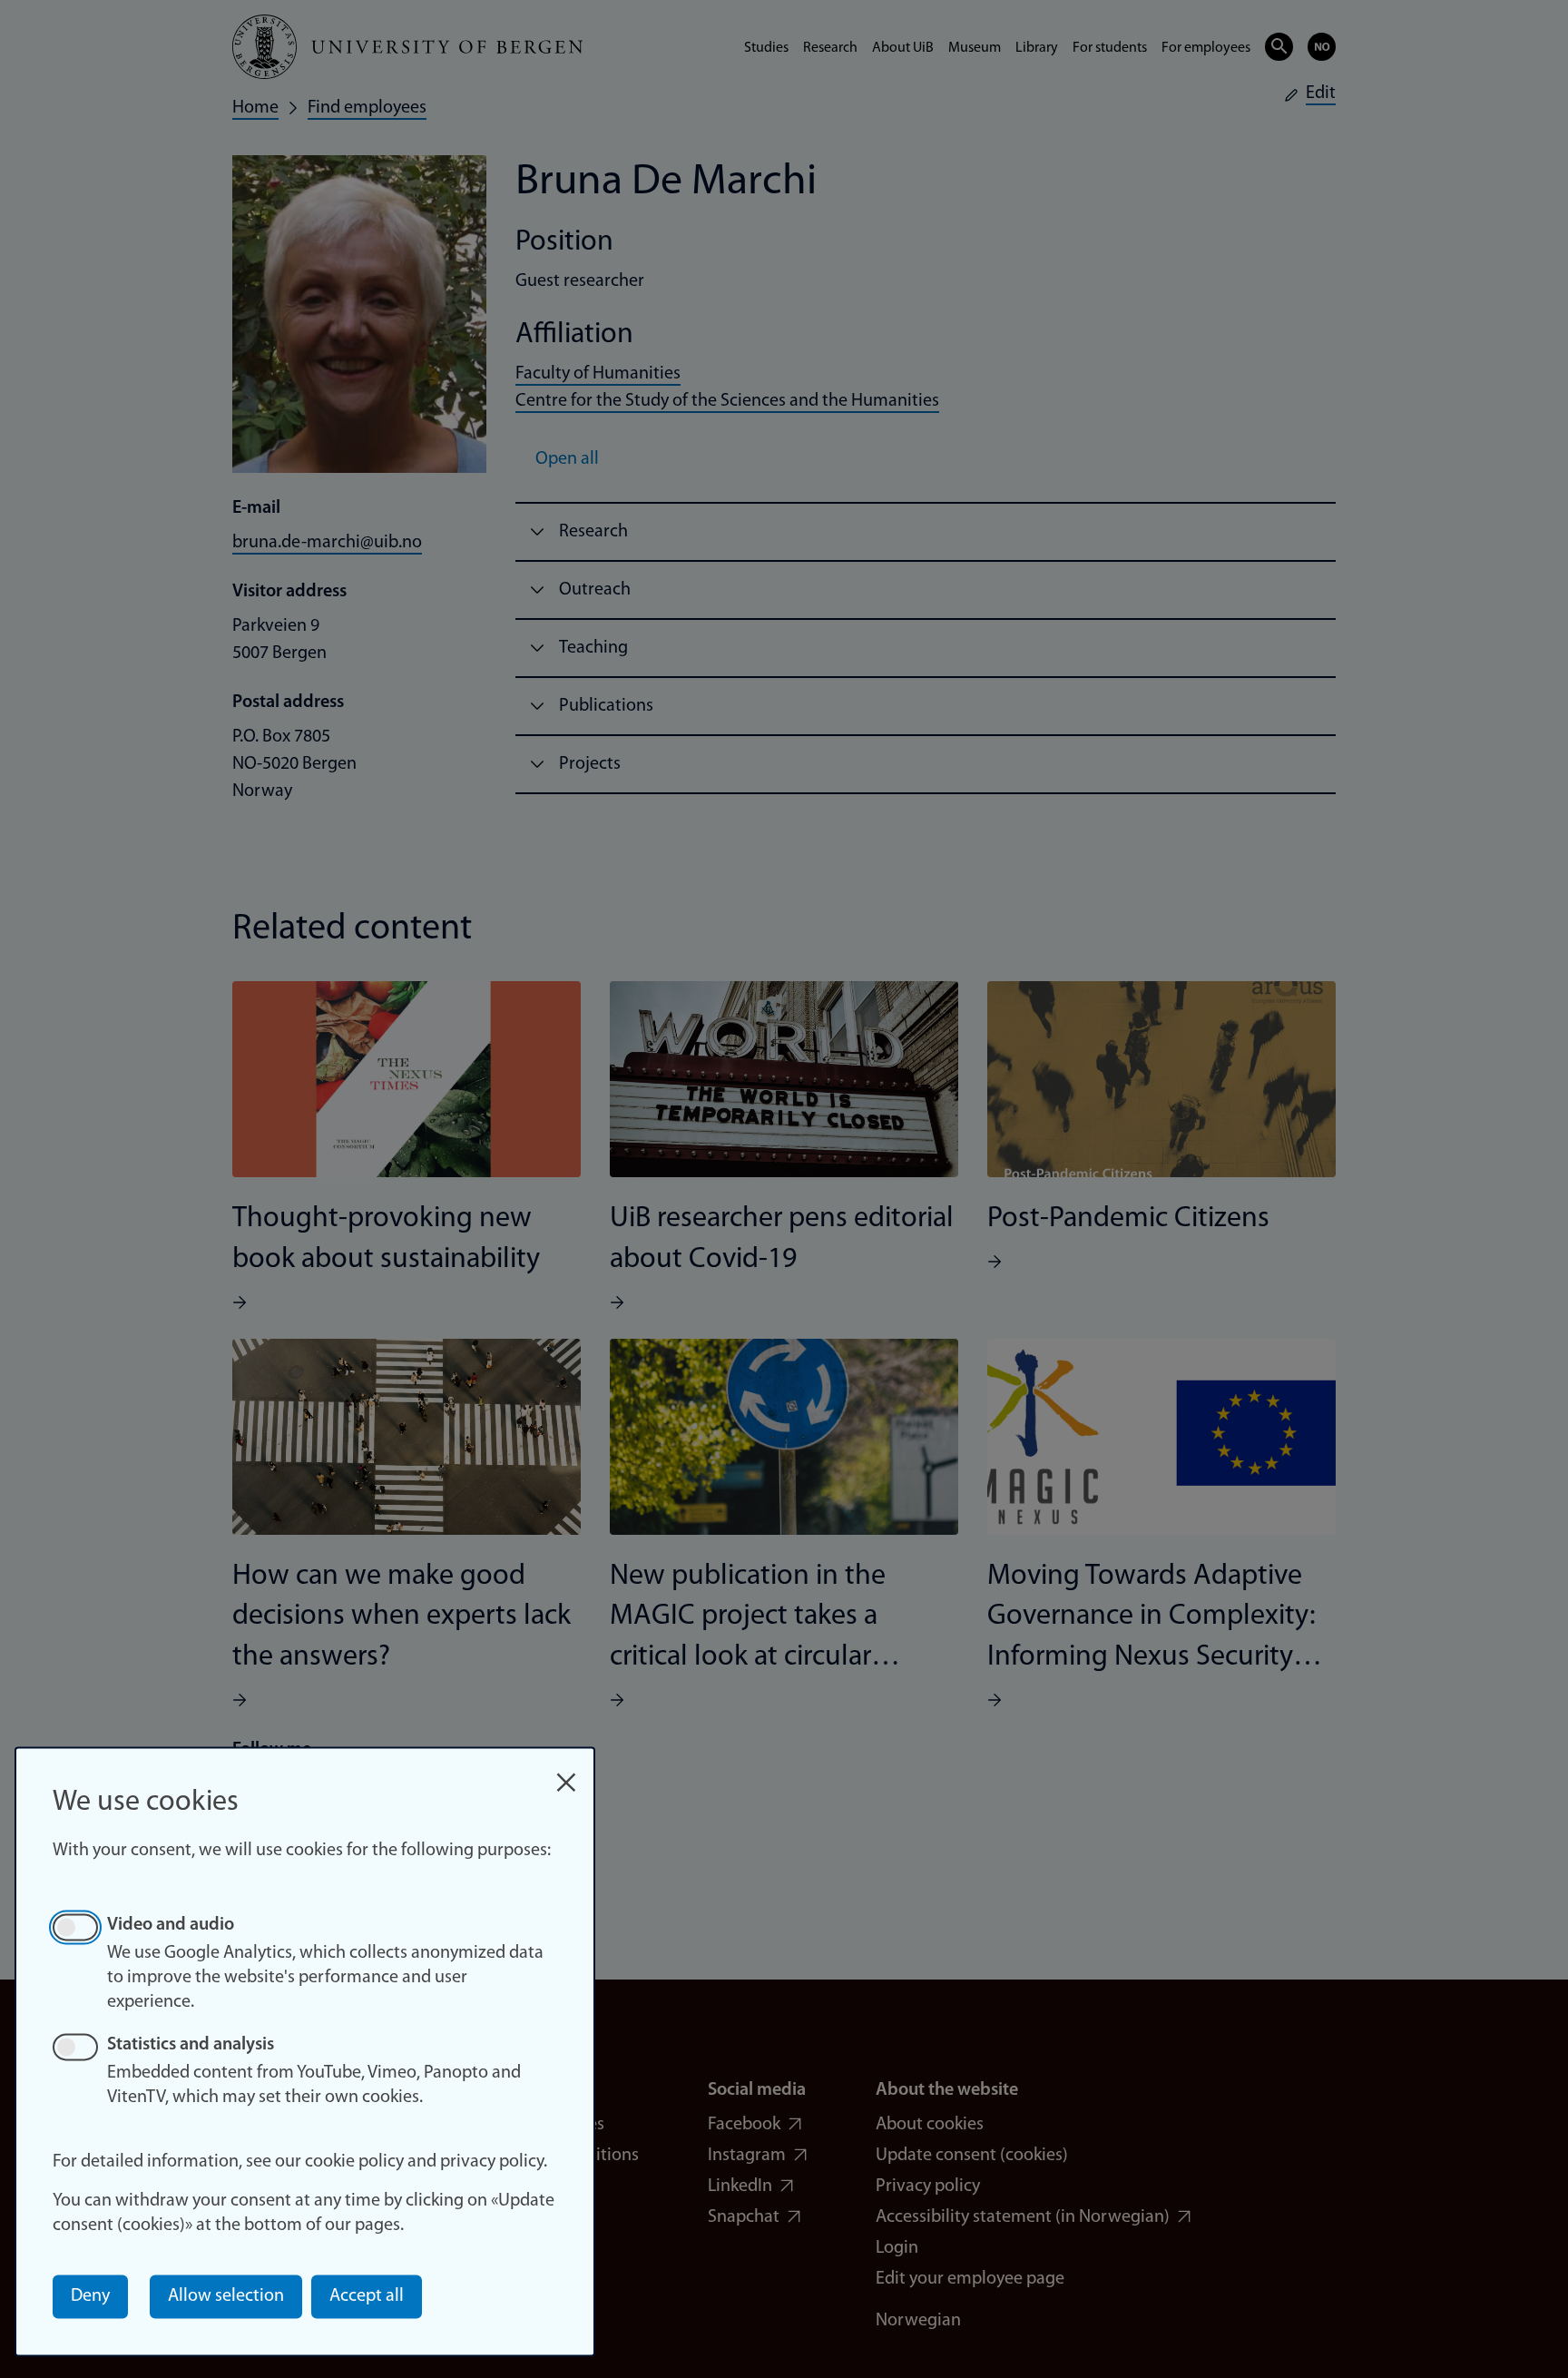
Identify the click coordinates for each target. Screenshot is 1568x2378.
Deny (90, 2296)
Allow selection (226, 2296)
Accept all (367, 2296)
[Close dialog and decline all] (566, 1773)
